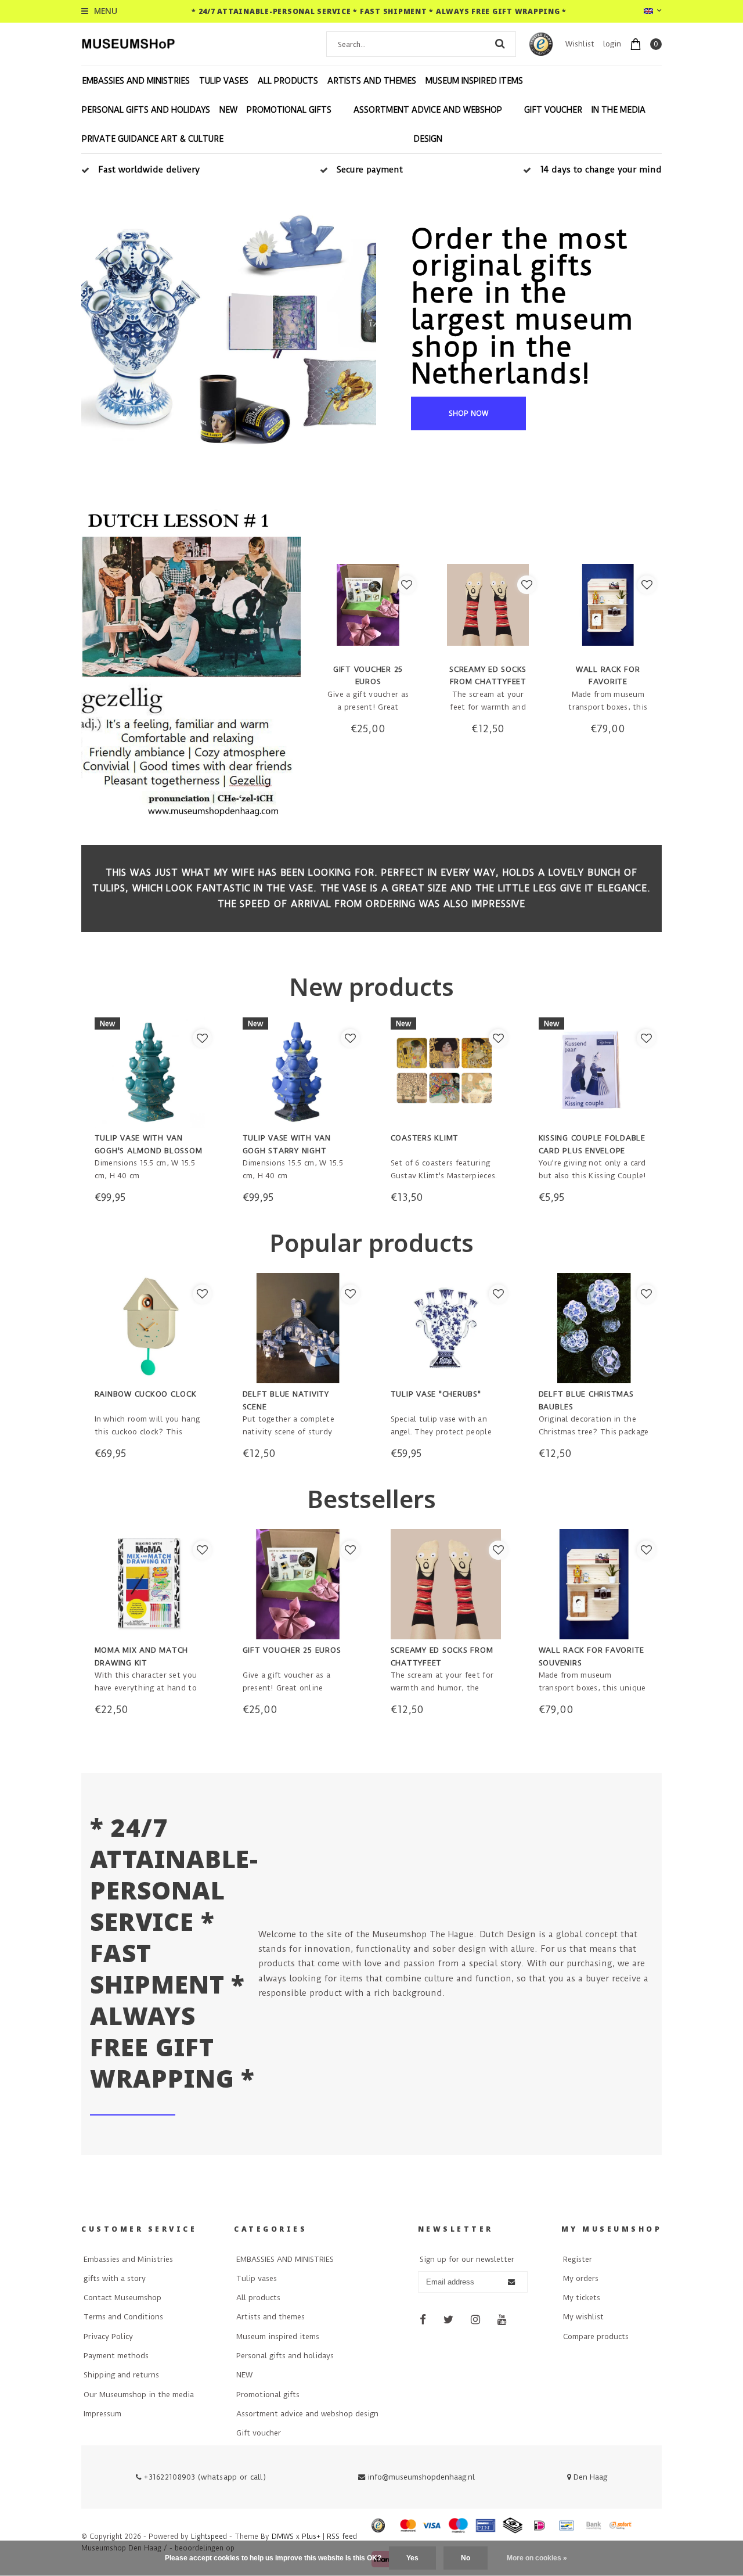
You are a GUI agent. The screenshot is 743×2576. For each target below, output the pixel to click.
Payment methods (116, 2356)
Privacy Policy (108, 2336)
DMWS (283, 2537)
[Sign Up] (511, 2282)
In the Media (618, 110)
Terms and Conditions (123, 2317)
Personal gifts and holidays (146, 110)
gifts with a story (115, 2278)
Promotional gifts (289, 110)
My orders (581, 2278)
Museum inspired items (474, 81)
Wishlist (580, 44)
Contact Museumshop (122, 2298)
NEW (228, 110)
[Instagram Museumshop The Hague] (476, 2320)
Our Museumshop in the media (139, 2395)
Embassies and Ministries (128, 2259)
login (612, 44)
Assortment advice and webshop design (428, 124)
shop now (468, 413)
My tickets (582, 2298)
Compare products (596, 2336)
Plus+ (311, 2537)
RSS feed (342, 2537)
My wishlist (583, 2317)
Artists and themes (372, 81)
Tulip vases (224, 81)
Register (578, 2259)
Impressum (102, 2414)
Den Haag (589, 2477)
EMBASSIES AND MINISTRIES (136, 81)
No (466, 2558)
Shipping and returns (121, 2375)
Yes (412, 2558)
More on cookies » (537, 2558)
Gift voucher (553, 110)
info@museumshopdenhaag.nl (421, 2477)
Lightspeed (209, 2537)
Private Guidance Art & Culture (153, 139)
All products (288, 81)
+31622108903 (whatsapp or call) (204, 2477)
